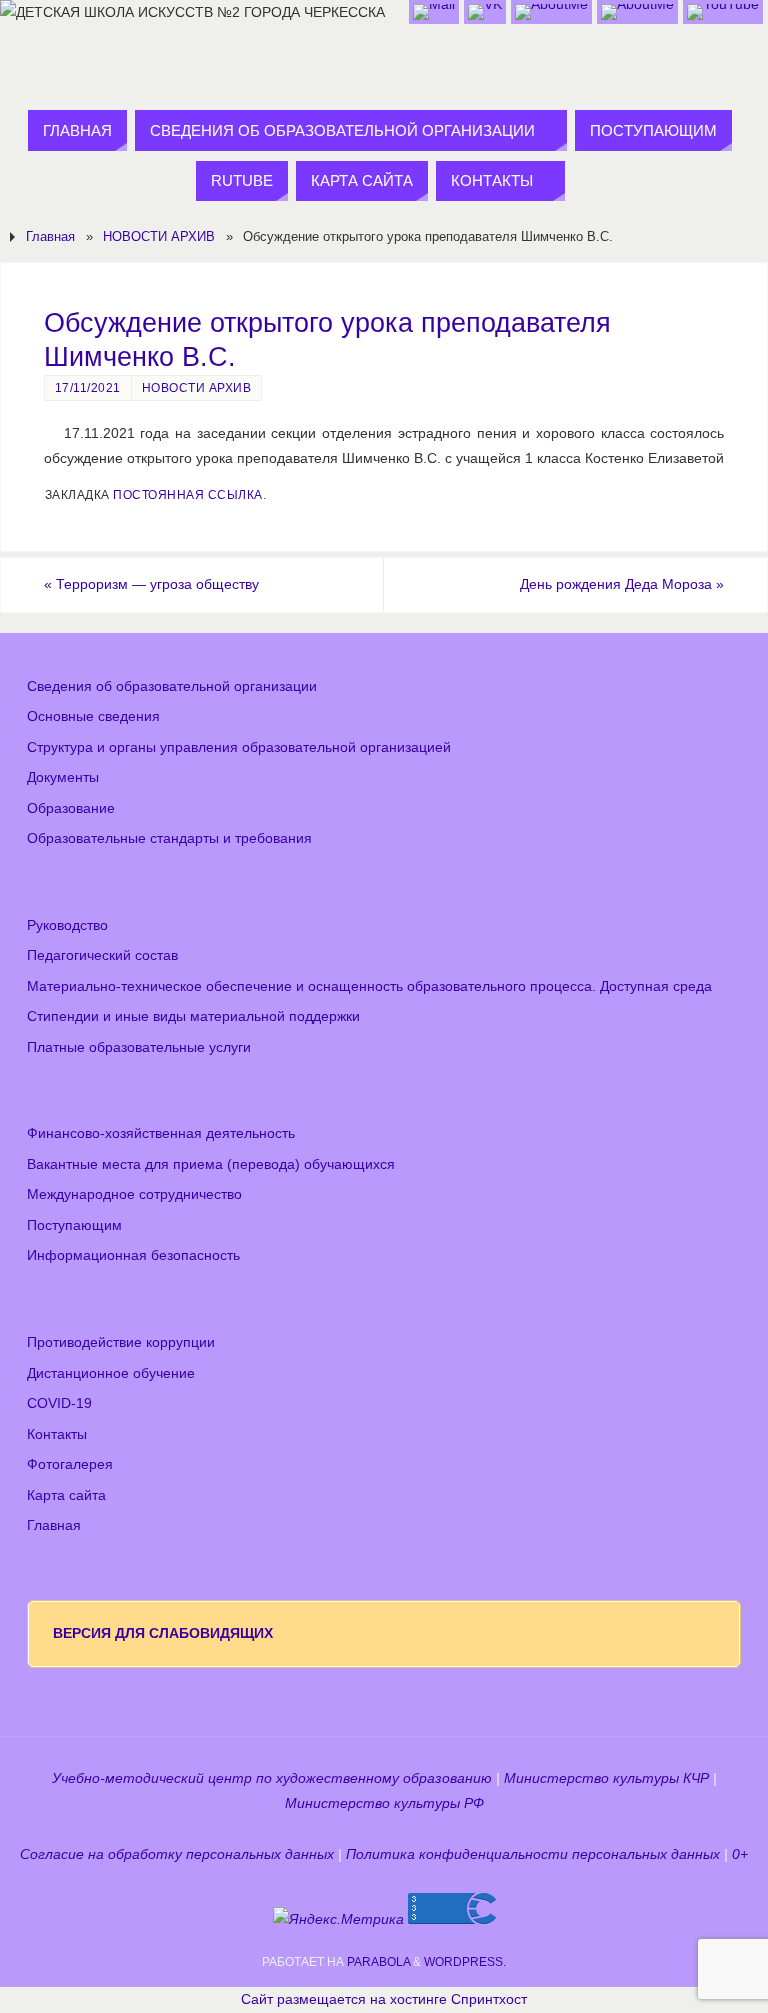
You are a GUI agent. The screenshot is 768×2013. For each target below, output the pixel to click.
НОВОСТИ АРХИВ (159, 236)
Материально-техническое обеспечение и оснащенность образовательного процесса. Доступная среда (369, 986)
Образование (71, 808)
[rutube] (723, 12)
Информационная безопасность (133, 1255)
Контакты (57, 1434)
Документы (63, 777)
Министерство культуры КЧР (606, 1778)
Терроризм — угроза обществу (151, 584)
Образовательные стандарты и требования (169, 838)
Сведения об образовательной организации (172, 686)
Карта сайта (66, 1495)
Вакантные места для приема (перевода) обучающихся (211, 1164)
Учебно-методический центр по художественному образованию (272, 1778)
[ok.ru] (551, 12)
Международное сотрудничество (134, 1194)
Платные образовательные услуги (139, 1047)
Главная (50, 236)
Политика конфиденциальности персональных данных (533, 1854)
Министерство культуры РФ (384, 1803)
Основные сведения (93, 716)
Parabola (378, 1962)
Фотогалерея (70, 1464)
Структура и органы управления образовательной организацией (239, 747)
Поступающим (74, 1225)
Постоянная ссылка (188, 495)
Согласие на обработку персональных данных (177, 1854)
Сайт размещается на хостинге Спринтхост (384, 1999)
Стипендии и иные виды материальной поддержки (193, 1016)
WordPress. (465, 1962)
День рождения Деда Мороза (622, 584)
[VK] (485, 12)
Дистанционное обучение (111, 1373)
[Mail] (434, 12)
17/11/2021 (88, 388)
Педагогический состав (102, 955)
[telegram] (637, 12)
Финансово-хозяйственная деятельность (161, 1133)
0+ (740, 1854)
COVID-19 (59, 1403)
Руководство (67, 925)
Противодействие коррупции (121, 1342)
